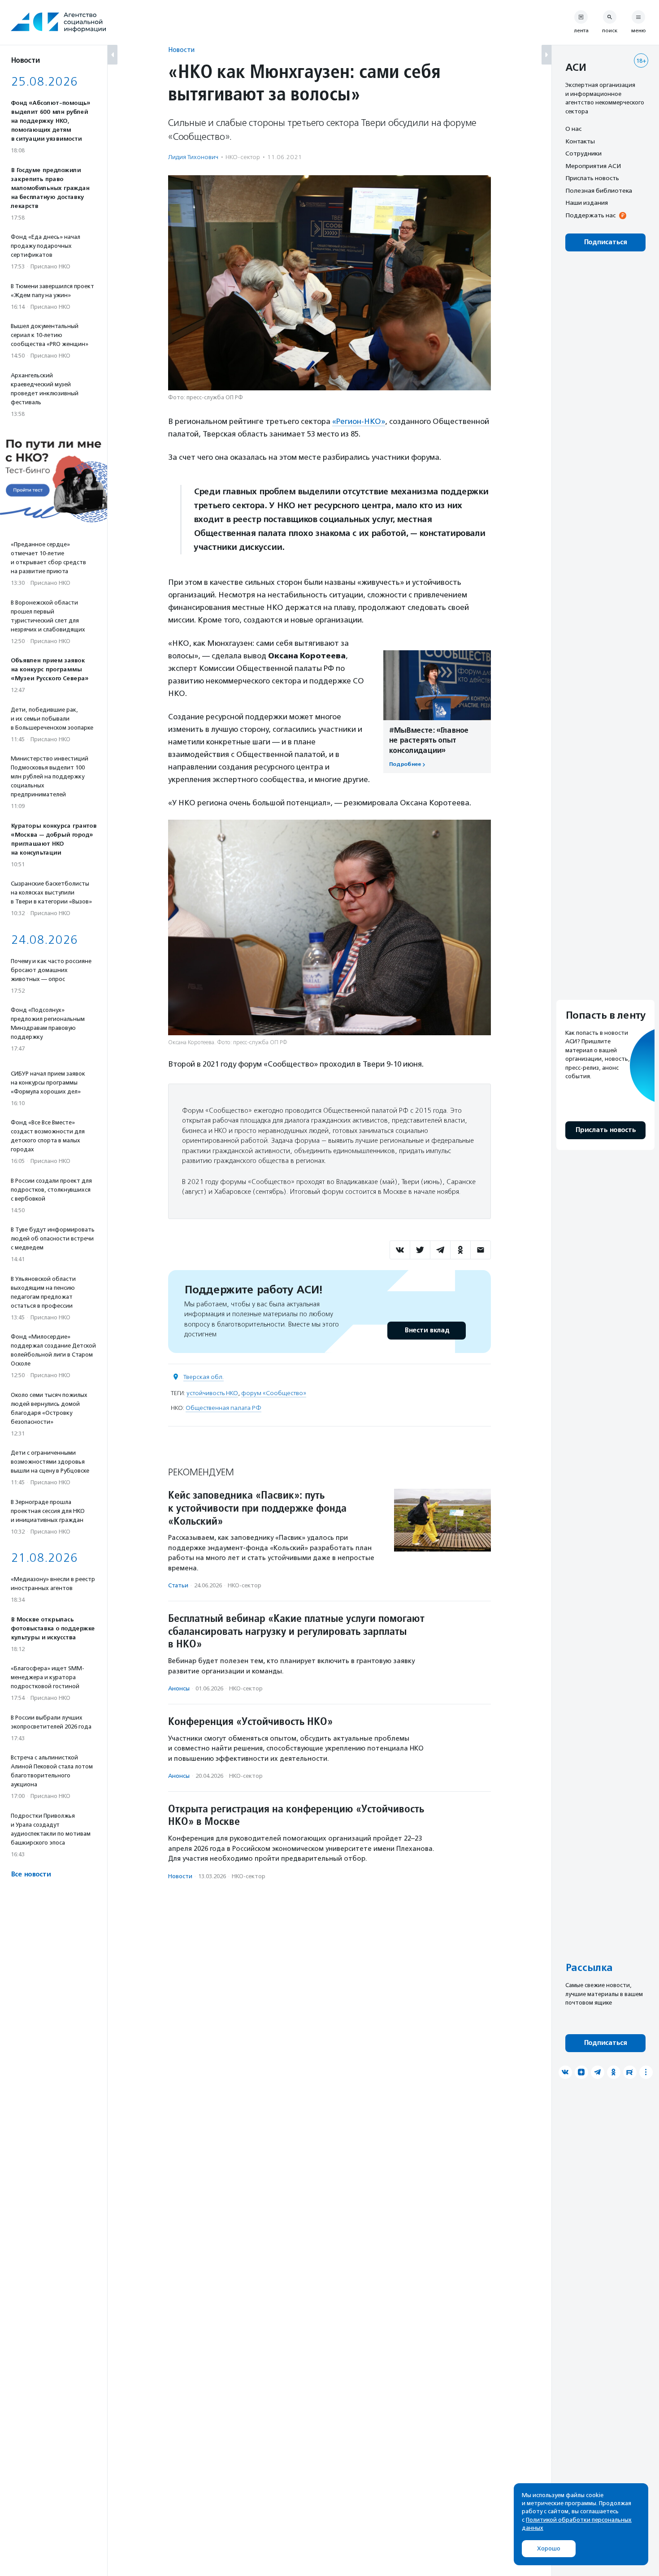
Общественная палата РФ (223, 1408)
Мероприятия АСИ (593, 166)
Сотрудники (583, 153)
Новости (181, 50)
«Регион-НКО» (359, 421)
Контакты (580, 141)
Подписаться (605, 242)
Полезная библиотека (599, 190)
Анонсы (179, 1688)
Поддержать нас (590, 215)
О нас (573, 129)
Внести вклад (427, 1330)
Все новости (31, 1874)
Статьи (178, 1585)
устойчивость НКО (212, 1393)
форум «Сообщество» (274, 1393)
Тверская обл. (204, 1377)
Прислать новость (592, 178)
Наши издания (587, 203)
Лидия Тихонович (193, 157)
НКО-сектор (243, 157)
